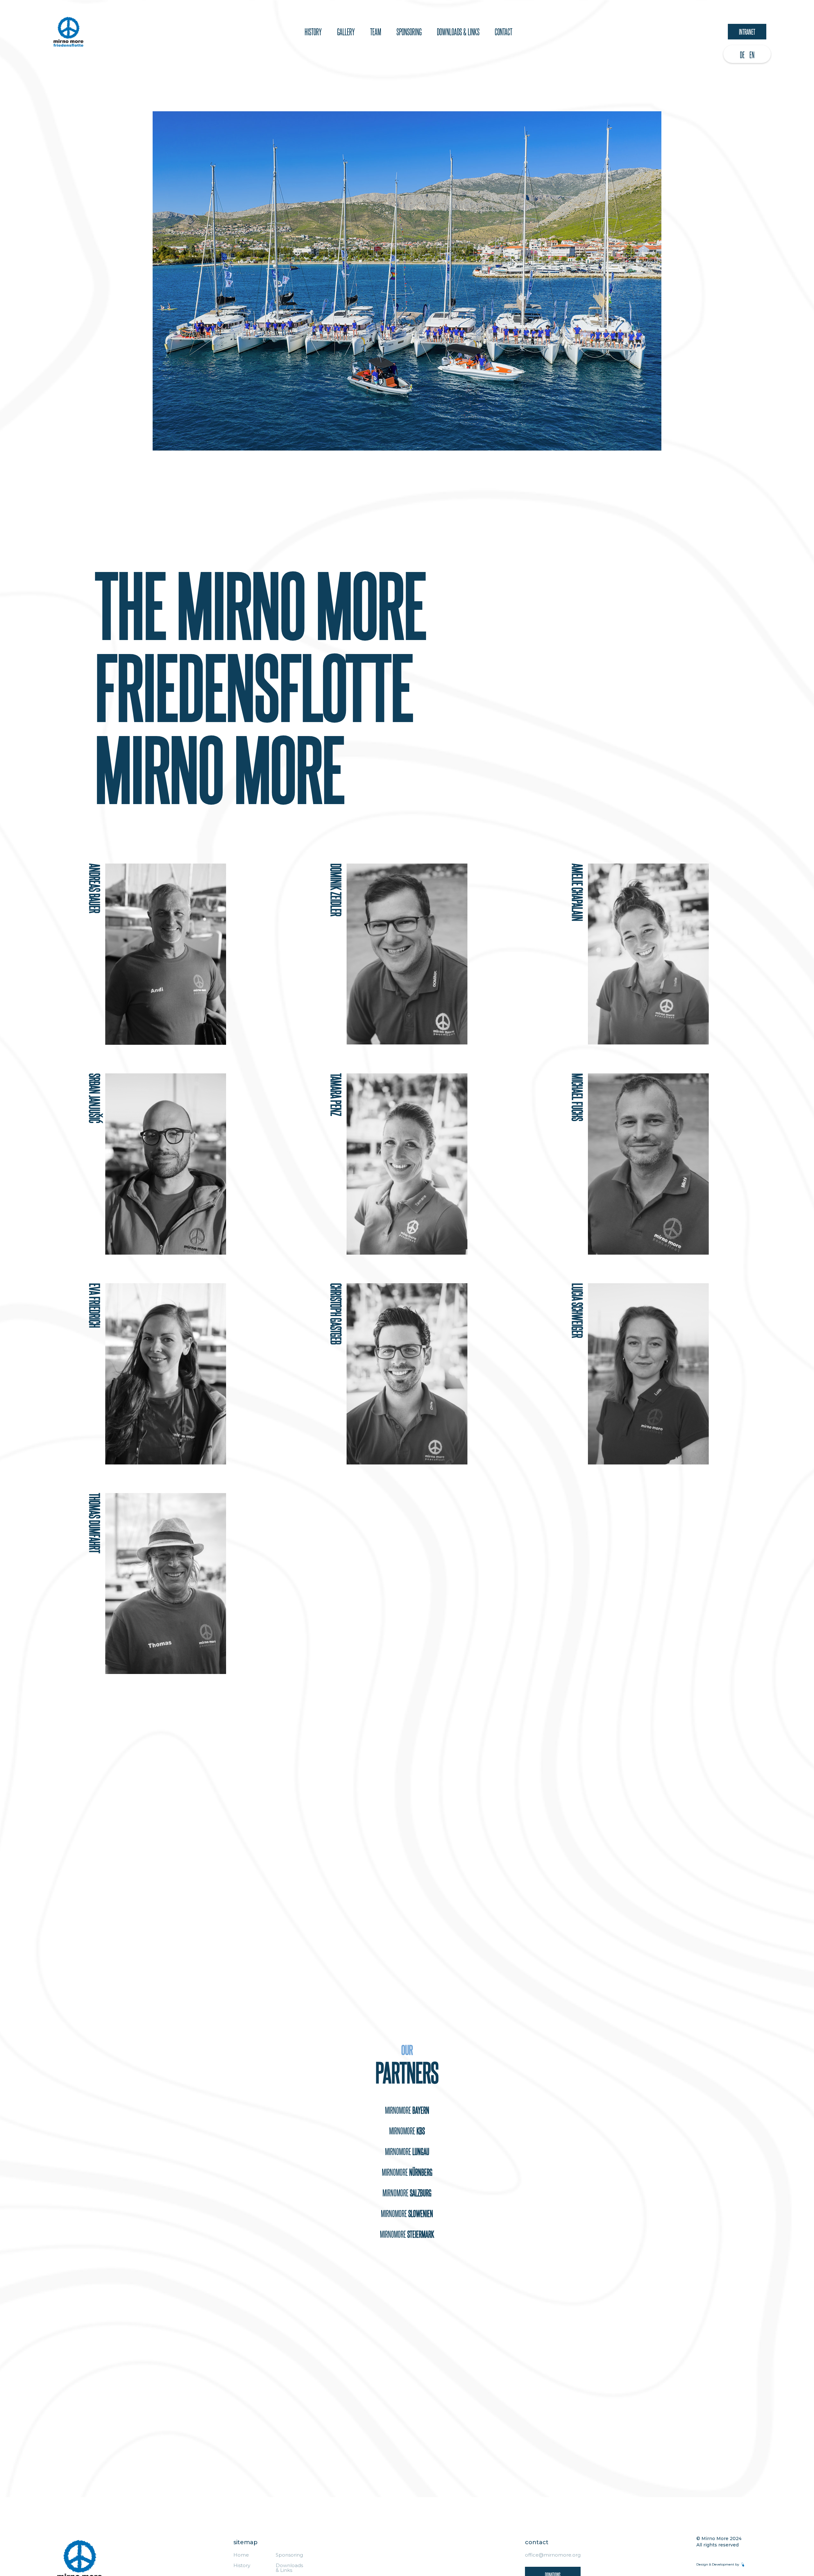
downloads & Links (458, 32)
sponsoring (409, 32)
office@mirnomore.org (553, 2555)
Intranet (747, 31)
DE (742, 55)
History (313, 32)
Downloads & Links (289, 2568)
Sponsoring (289, 2555)
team (376, 32)
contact (504, 32)
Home (241, 2555)
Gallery (346, 32)
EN (752, 55)
